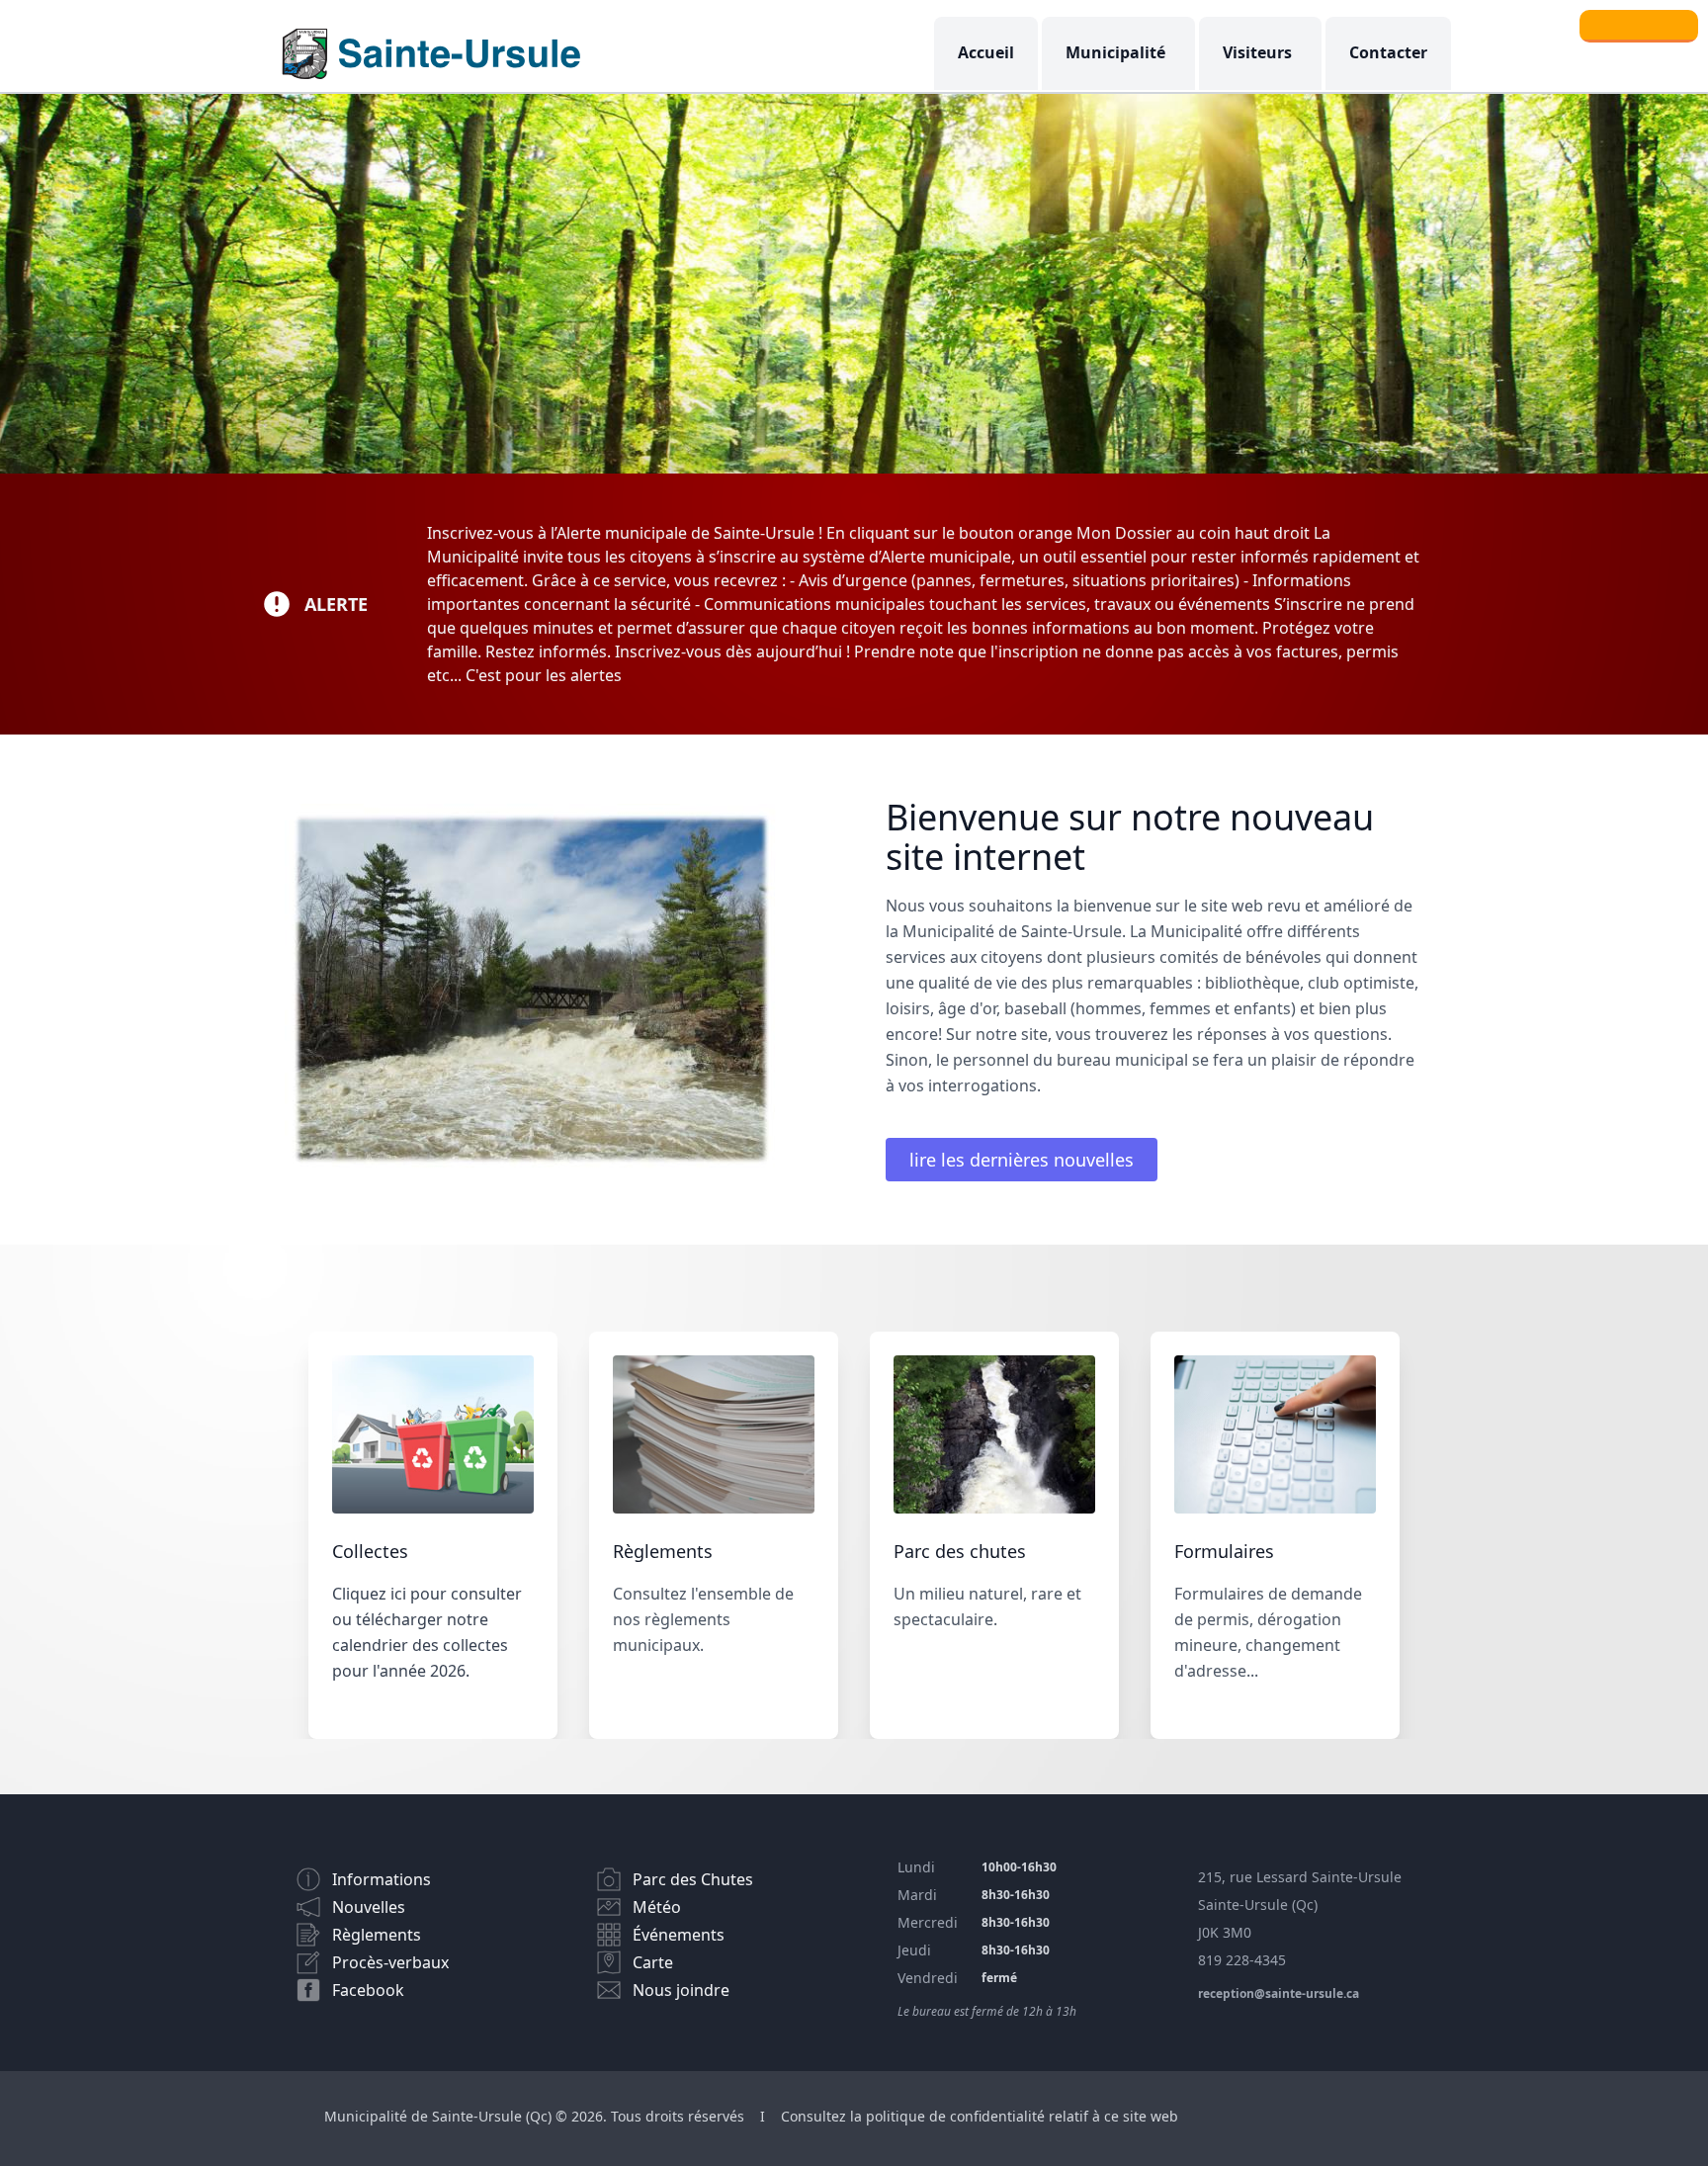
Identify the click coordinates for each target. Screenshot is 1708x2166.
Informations (382, 1879)
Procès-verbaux (390, 1962)
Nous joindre (681, 1990)
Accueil (986, 52)
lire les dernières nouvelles (1022, 1160)
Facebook (368, 1990)
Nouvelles (369, 1907)
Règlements (377, 1935)
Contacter (1388, 52)
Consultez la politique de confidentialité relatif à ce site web (980, 2116)
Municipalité (1115, 52)
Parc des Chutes (693, 1879)
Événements (679, 1935)
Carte (653, 1962)
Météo (657, 1907)
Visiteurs (1257, 52)
